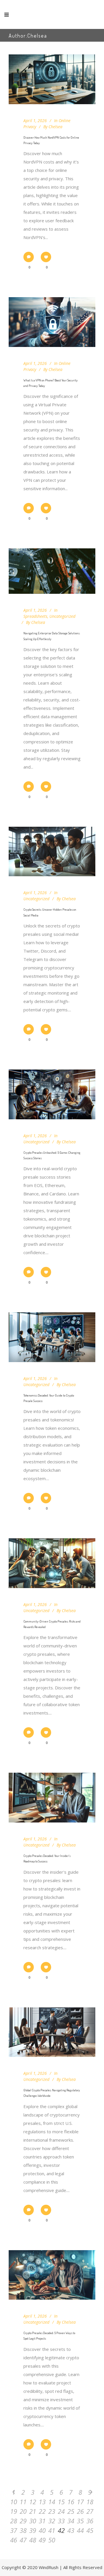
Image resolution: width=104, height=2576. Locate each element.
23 (52, 2511)
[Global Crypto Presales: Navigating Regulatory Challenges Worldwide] (52, 2032)
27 (90, 2511)
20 (23, 2511)
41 (52, 2530)
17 (80, 2502)
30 (33, 2521)
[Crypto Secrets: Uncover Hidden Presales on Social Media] (52, 852)
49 (42, 2540)
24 (61, 2511)
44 (80, 2530)
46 (14, 2540)
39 (33, 2530)
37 (14, 2530)
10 (14, 2502)
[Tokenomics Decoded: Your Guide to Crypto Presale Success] (52, 1337)
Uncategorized (62, 616)
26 (80, 2511)
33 (61, 2521)
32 (52, 2521)
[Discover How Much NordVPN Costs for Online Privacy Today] (52, 79)
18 (90, 2502)
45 (90, 2530)
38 (23, 2530)
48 (33, 2540)
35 (80, 2521)
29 (23, 2521)
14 (52, 2502)
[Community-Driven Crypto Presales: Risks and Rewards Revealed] (52, 1563)
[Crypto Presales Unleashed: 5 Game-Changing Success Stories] (52, 1094)
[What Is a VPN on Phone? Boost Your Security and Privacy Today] (52, 322)
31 (42, 2521)
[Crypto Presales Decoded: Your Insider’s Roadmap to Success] (52, 1798)
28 (14, 2521)
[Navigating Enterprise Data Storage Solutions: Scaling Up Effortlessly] (52, 571)
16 (71, 2502)
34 (71, 2521)
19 (14, 2511)
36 (90, 2521)
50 (52, 2540)
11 (23, 2502)
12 (33, 2502)
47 (23, 2540)
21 (33, 2511)
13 (42, 2502)
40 (42, 2530)
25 (71, 2511)
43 (71, 2530)
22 (42, 2511)
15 (61, 2502)
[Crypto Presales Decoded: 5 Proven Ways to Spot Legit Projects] (52, 2275)
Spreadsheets (35, 616)
